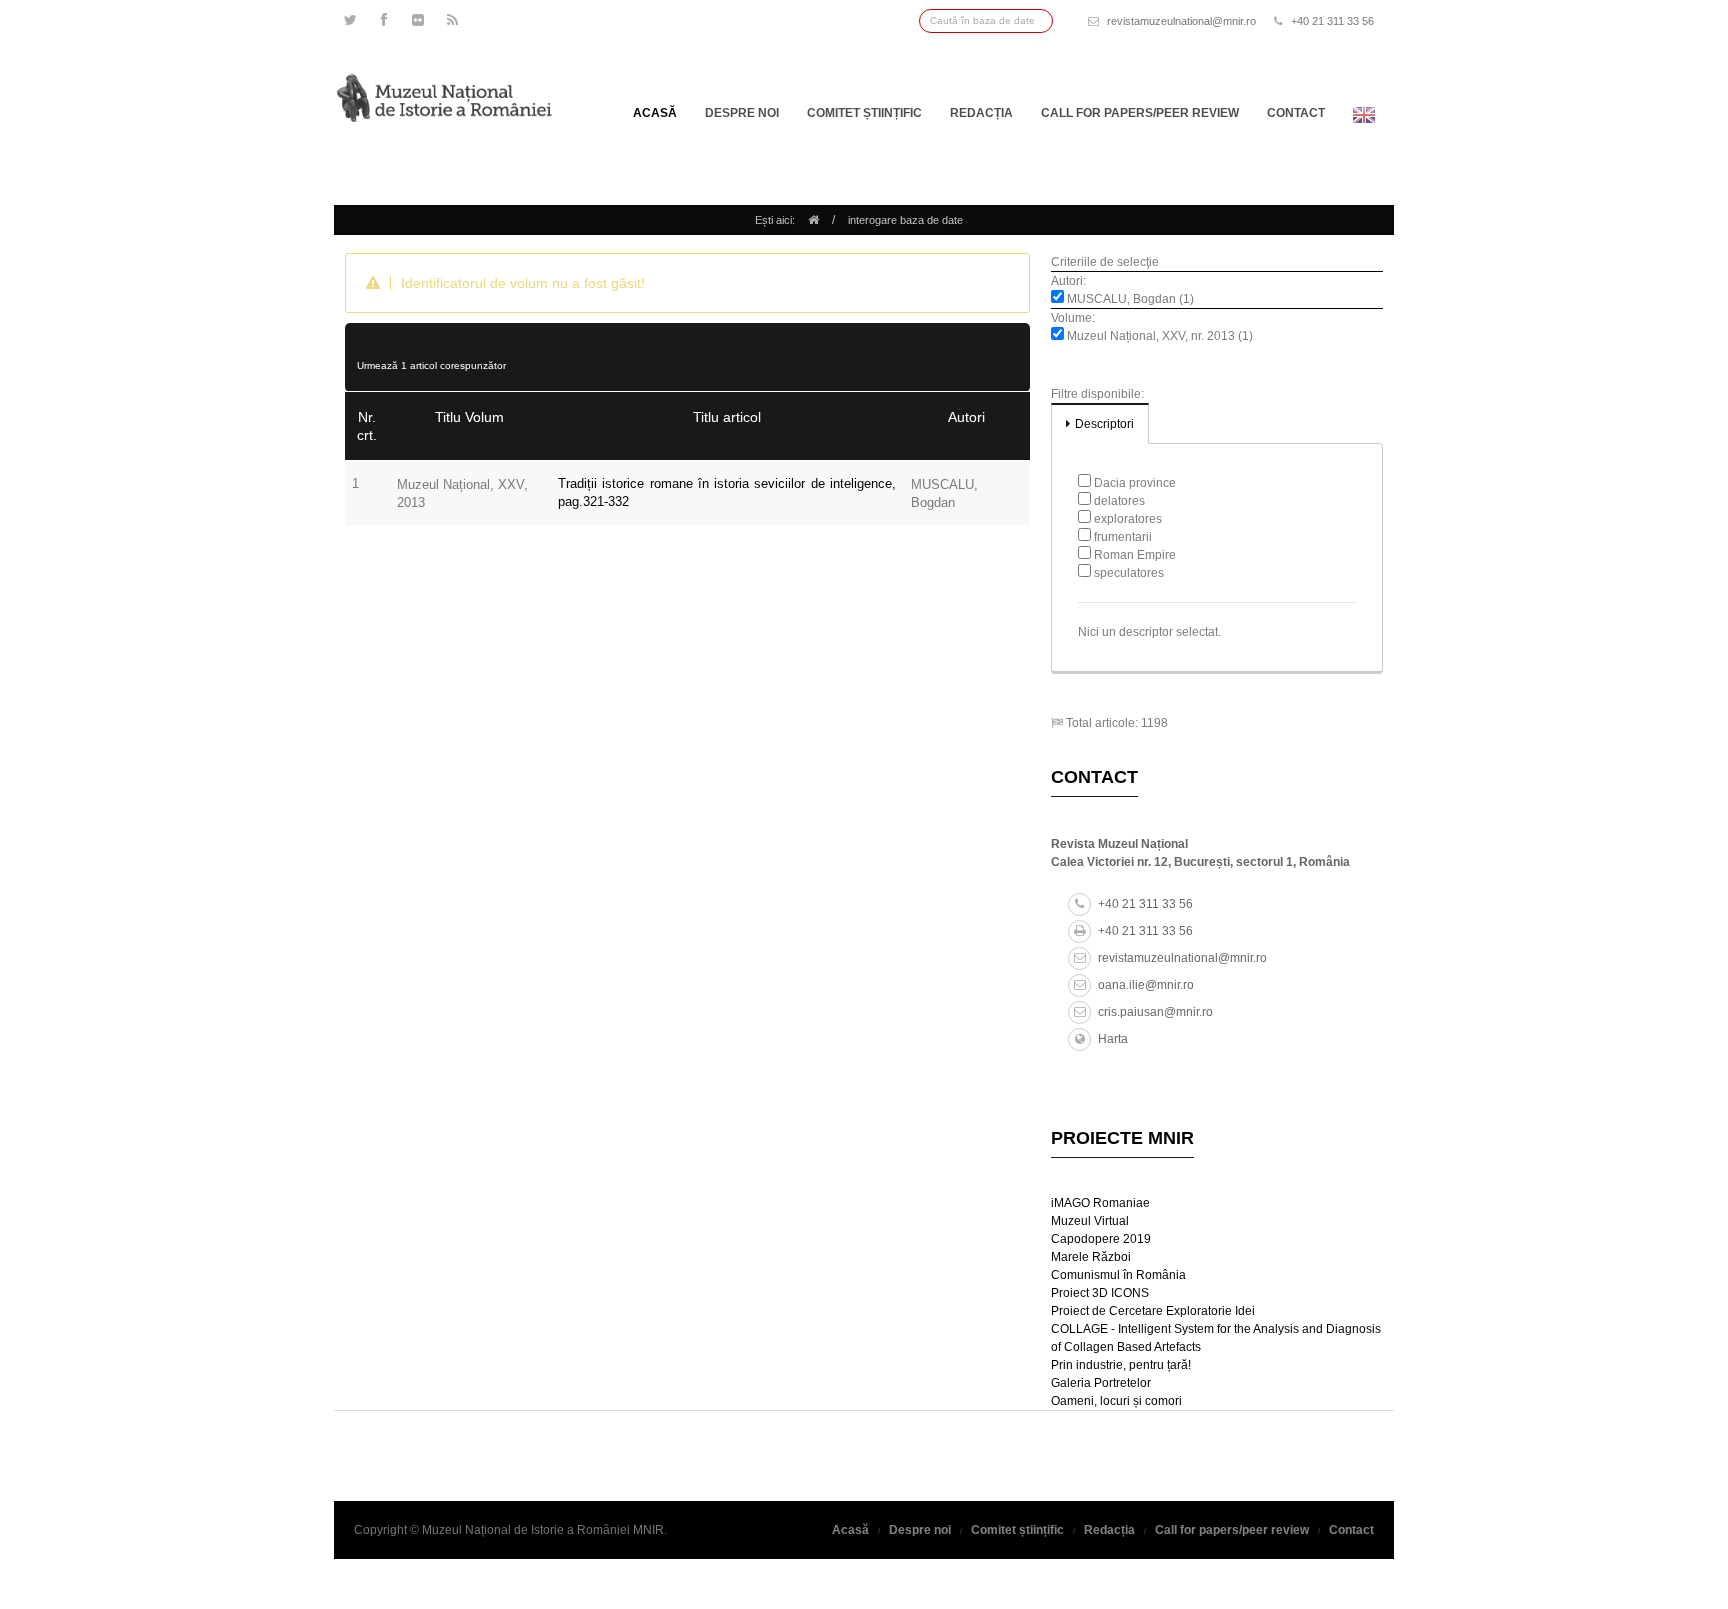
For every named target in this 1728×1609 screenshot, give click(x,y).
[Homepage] (813, 220)
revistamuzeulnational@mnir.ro (1181, 21)
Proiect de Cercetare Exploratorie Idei (1153, 1311)
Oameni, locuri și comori (1116, 1401)
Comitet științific (864, 113)
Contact (1296, 113)
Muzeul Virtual (1090, 1221)
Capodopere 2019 (1101, 1239)
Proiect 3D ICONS (1100, 1293)
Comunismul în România (1118, 1275)
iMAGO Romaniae (1100, 1203)
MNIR (648, 1530)
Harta (1113, 1039)
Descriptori (1104, 424)
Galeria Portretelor (1101, 1383)
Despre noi (742, 113)
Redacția (981, 113)
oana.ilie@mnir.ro (1146, 985)
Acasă (655, 113)
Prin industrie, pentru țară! (1121, 1365)
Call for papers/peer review (1140, 113)
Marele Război (1091, 1257)
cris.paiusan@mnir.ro (1155, 1012)
